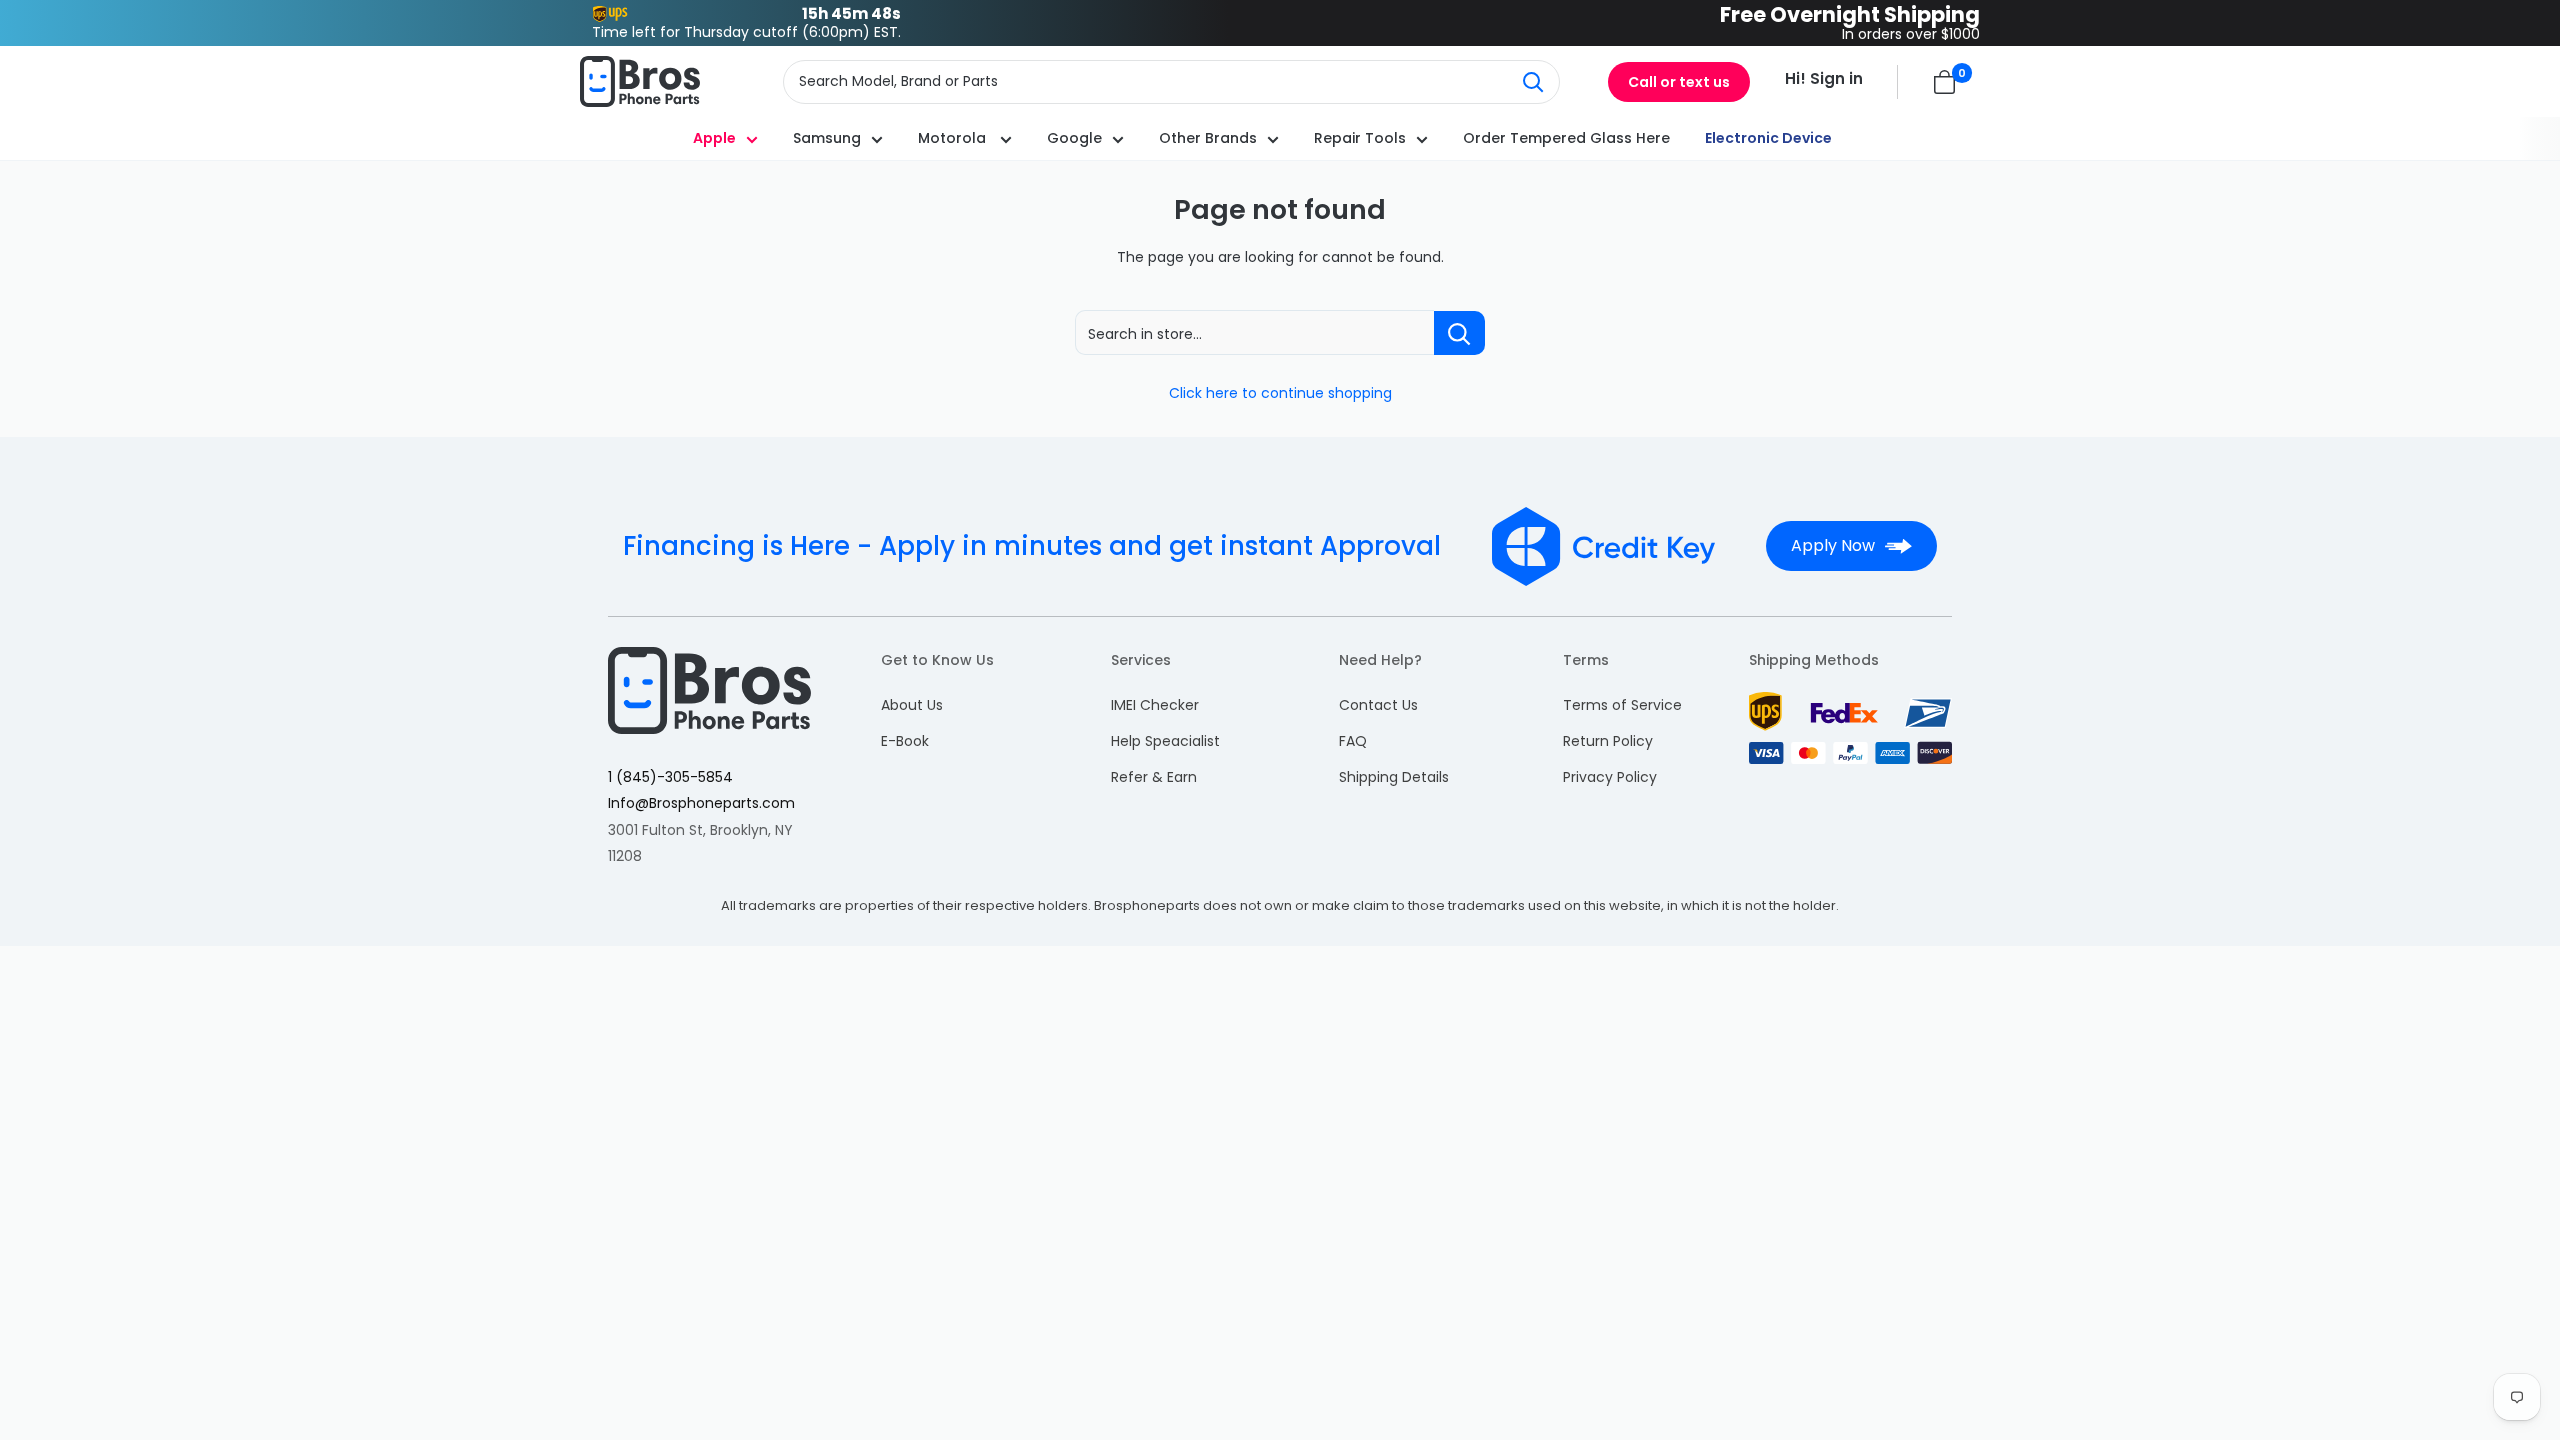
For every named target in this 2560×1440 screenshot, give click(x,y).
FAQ (1353, 741)
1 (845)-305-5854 (670, 777)
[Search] (1534, 82)
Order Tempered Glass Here (1566, 138)
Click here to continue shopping (1280, 393)
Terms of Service (1622, 705)
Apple (714, 138)
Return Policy (1608, 741)
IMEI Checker (1155, 705)
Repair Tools (1360, 138)
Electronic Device (1768, 138)
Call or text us (1679, 82)
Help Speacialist (1165, 741)
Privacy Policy (1610, 777)
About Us (912, 705)
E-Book (905, 741)
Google (1074, 138)
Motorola (954, 138)
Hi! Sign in (1824, 78)
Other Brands (1208, 138)
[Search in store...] (1459, 333)
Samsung (827, 138)
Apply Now (1833, 545)
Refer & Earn (1154, 777)
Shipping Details (1394, 777)
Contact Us (1378, 705)
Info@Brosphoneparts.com (701, 803)
